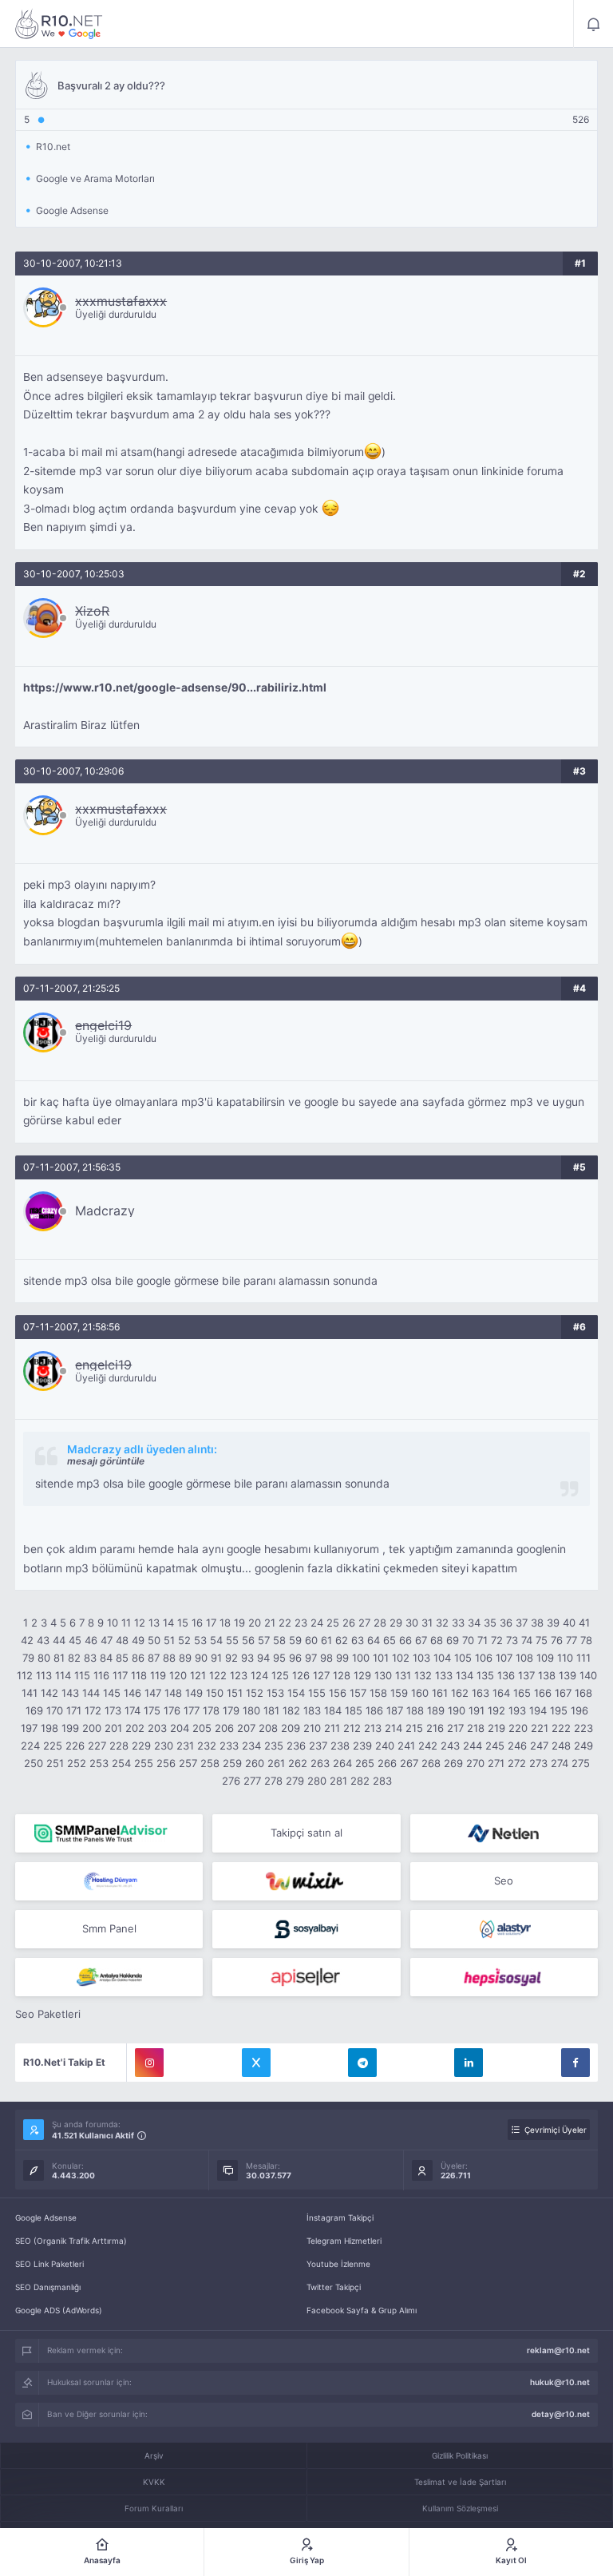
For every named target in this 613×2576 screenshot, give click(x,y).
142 (49, 1693)
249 (583, 1746)
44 (59, 1640)
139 (568, 1675)
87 (154, 1658)
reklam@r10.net (558, 2350)
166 (543, 1693)
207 (246, 1728)
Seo (504, 1880)
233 (229, 1746)
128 (342, 1675)
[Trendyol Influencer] (306, 1881)
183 (312, 1710)
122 (218, 1675)
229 (141, 1746)
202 (135, 1728)
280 (317, 1781)
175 (152, 1710)
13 (154, 1623)
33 (458, 1623)
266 (387, 1763)
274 (560, 1763)
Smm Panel (109, 1928)
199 (70, 1728)
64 (374, 1640)
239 (362, 1746)
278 (273, 1781)
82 (74, 1658)
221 (540, 1728)
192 (496, 1710)
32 (442, 1623)
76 (557, 1640)
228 (119, 1746)
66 (405, 1640)
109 (545, 1658)
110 (565, 1658)
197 (29, 1728)
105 (463, 1658)
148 (173, 1693)
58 (279, 1640)
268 (431, 1763)
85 (122, 1658)
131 (403, 1675)
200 (92, 1728)
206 (224, 1728)
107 (504, 1658)
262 (298, 1763)
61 (326, 1640)
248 (561, 1746)
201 (113, 1728)
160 (420, 1693)
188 (415, 1710)
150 (215, 1693)
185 (354, 1710)
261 (276, 1763)
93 (247, 1658)
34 (474, 1623)
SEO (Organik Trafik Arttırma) (71, 2241)
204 (180, 1728)
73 (512, 1640)
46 (91, 1640)
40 (569, 1623)
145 (112, 1693)
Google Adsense (46, 2217)
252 (77, 1763)
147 (153, 1693)
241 (406, 1746)
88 (169, 1658)
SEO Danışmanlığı (48, 2287)
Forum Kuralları (154, 2508)
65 (390, 1640)
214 (394, 1728)
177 (192, 1710)
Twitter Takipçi (334, 2287)
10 (113, 1623)
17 (211, 1623)
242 (428, 1746)
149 (194, 1693)
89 (185, 1658)
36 (506, 1623)
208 (268, 1728)
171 (74, 1710)
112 (25, 1675)
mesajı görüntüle (106, 1461)
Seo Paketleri (48, 2014)
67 (421, 1640)
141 (30, 1693)
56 (248, 1640)
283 (382, 1781)
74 (527, 1640)
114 (63, 1675)
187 (395, 1710)
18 (225, 1623)
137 (526, 1675)
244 (473, 1746)
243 (450, 1746)
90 (201, 1658)
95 (279, 1658)
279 (295, 1781)
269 (453, 1763)
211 (332, 1728)
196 (579, 1710)
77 (571, 1640)
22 (285, 1623)
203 (157, 1728)
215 (414, 1728)
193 (517, 1710)
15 (183, 1623)
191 (477, 1710)
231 (185, 1746)
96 (295, 1658)
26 (349, 1623)
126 (301, 1675)
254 (121, 1763)
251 (55, 1763)
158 (378, 1693)
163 (481, 1693)
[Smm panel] (109, 1833)
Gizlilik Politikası (460, 2455)
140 (588, 1675)
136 (506, 1675)
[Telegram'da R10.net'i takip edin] (362, 2063)
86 (138, 1658)
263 (320, 1763)
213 (373, 1728)
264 (342, 1763)
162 (460, 1693)
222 (561, 1728)
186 (374, 1710)
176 (172, 1710)
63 (358, 1640)
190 (457, 1710)
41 (584, 1623)
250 (34, 1763)
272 (517, 1763)
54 (216, 1640)
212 (352, 1728)
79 (28, 1658)
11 (126, 1623)
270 (475, 1763)
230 (164, 1746)
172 (93, 1710)
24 (317, 1623)
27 (364, 1623)
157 (358, 1693)
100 (361, 1658)
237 (318, 1746)
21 (270, 1623)
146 (132, 1693)
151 (235, 1693)
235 (274, 1746)
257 (188, 1763)
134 (465, 1675)
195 (559, 1710)
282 (360, 1781)
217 (455, 1728)
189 (436, 1710)
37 (522, 1623)
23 (301, 1623)
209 (291, 1728)
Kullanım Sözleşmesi (460, 2508)
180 (251, 1710)
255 (144, 1763)
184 (333, 1710)
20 (255, 1623)
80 (44, 1658)
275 (581, 1763)
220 (518, 1728)
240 (385, 1746)
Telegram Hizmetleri (344, 2241)
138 (547, 1675)
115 (82, 1675)
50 (154, 1640)
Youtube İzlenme (338, 2264)
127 (321, 1675)
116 (101, 1675)
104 (442, 1658)
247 (539, 1746)
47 (107, 1640)
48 (122, 1640)
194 (538, 1710)
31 (427, 1623)
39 (553, 1623)
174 (132, 1710)
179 (231, 1710)
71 (482, 1640)
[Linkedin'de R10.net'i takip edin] (469, 2063)
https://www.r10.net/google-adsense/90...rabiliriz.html (175, 688)
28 (380, 1623)
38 (537, 1623)
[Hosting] (504, 1833)
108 (524, 1658)
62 (342, 1640)
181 (271, 1710)
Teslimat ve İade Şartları (460, 2482)
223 (583, 1728)
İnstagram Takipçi (340, 2217)
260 (255, 1763)
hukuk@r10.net (560, 2382)
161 (440, 1693)
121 (198, 1675)
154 (296, 1693)
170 (55, 1710)
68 (437, 1640)
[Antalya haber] (109, 1977)
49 (138, 1640)
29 (396, 1623)
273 (538, 1763)
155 (317, 1693)
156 (338, 1693)
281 (338, 1781)
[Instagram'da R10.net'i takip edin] (149, 2063)
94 (263, 1658)
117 (120, 1675)
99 (342, 1658)
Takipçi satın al (306, 1833)
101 (381, 1658)
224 (30, 1746)
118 (139, 1675)
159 (399, 1693)
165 (522, 1693)
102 (401, 1658)
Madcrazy (105, 1211)
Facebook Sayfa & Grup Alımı (362, 2310)
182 (291, 1710)
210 (312, 1728)
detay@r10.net (561, 2414)
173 (113, 1710)
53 (200, 1640)
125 (280, 1675)
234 (251, 1746)
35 (490, 1623)
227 (97, 1746)
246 (517, 1746)
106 (484, 1658)
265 (365, 1763)
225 (53, 1746)
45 (75, 1640)
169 (34, 1710)
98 (326, 1658)
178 (211, 1710)
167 (563, 1693)
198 (49, 1728)
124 (259, 1675)
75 (542, 1640)
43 (43, 1640)
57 (264, 1640)
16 (197, 1623)
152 (255, 1693)
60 (311, 1640)
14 (168, 1623)
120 (178, 1675)
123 (239, 1675)
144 (91, 1693)
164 (501, 1693)
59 (295, 1640)
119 (158, 1675)
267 (409, 1763)
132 (423, 1675)
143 (70, 1693)
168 (583, 1693)
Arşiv (154, 2455)
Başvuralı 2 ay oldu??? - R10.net (59, 24)
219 (496, 1728)
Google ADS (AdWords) (59, 2310)
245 (495, 1746)
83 (90, 1658)
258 (210, 1763)
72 (497, 1640)
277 (252, 1781)
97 (311, 1658)
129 (362, 1675)
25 (333, 1623)
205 (202, 1728)
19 (239, 1623)
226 (75, 1746)
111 (583, 1658)
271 (496, 1763)
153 (275, 1693)
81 (59, 1658)
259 (232, 1763)
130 (383, 1675)
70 (468, 1640)
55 (232, 1640)
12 (140, 1623)
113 (44, 1675)
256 (166, 1763)
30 (412, 1623)
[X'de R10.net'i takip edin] (256, 2063)
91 (216, 1658)
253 (99, 1763)
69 (453, 1640)
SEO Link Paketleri (49, 2264)
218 (476, 1728)
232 (207, 1746)
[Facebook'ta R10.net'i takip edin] (575, 2063)
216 (435, 1728)
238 (340, 1746)
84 (106, 1658)
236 (296, 1746)
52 (184, 1640)
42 (27, 1640)
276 (231, 1781)
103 (421, 1658)
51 (169, 1640)
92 (231, 1658)
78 (586, 1640)
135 (485, 1675)
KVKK (154, 2482)
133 (444, 1675)
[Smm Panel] (306, 1929)
